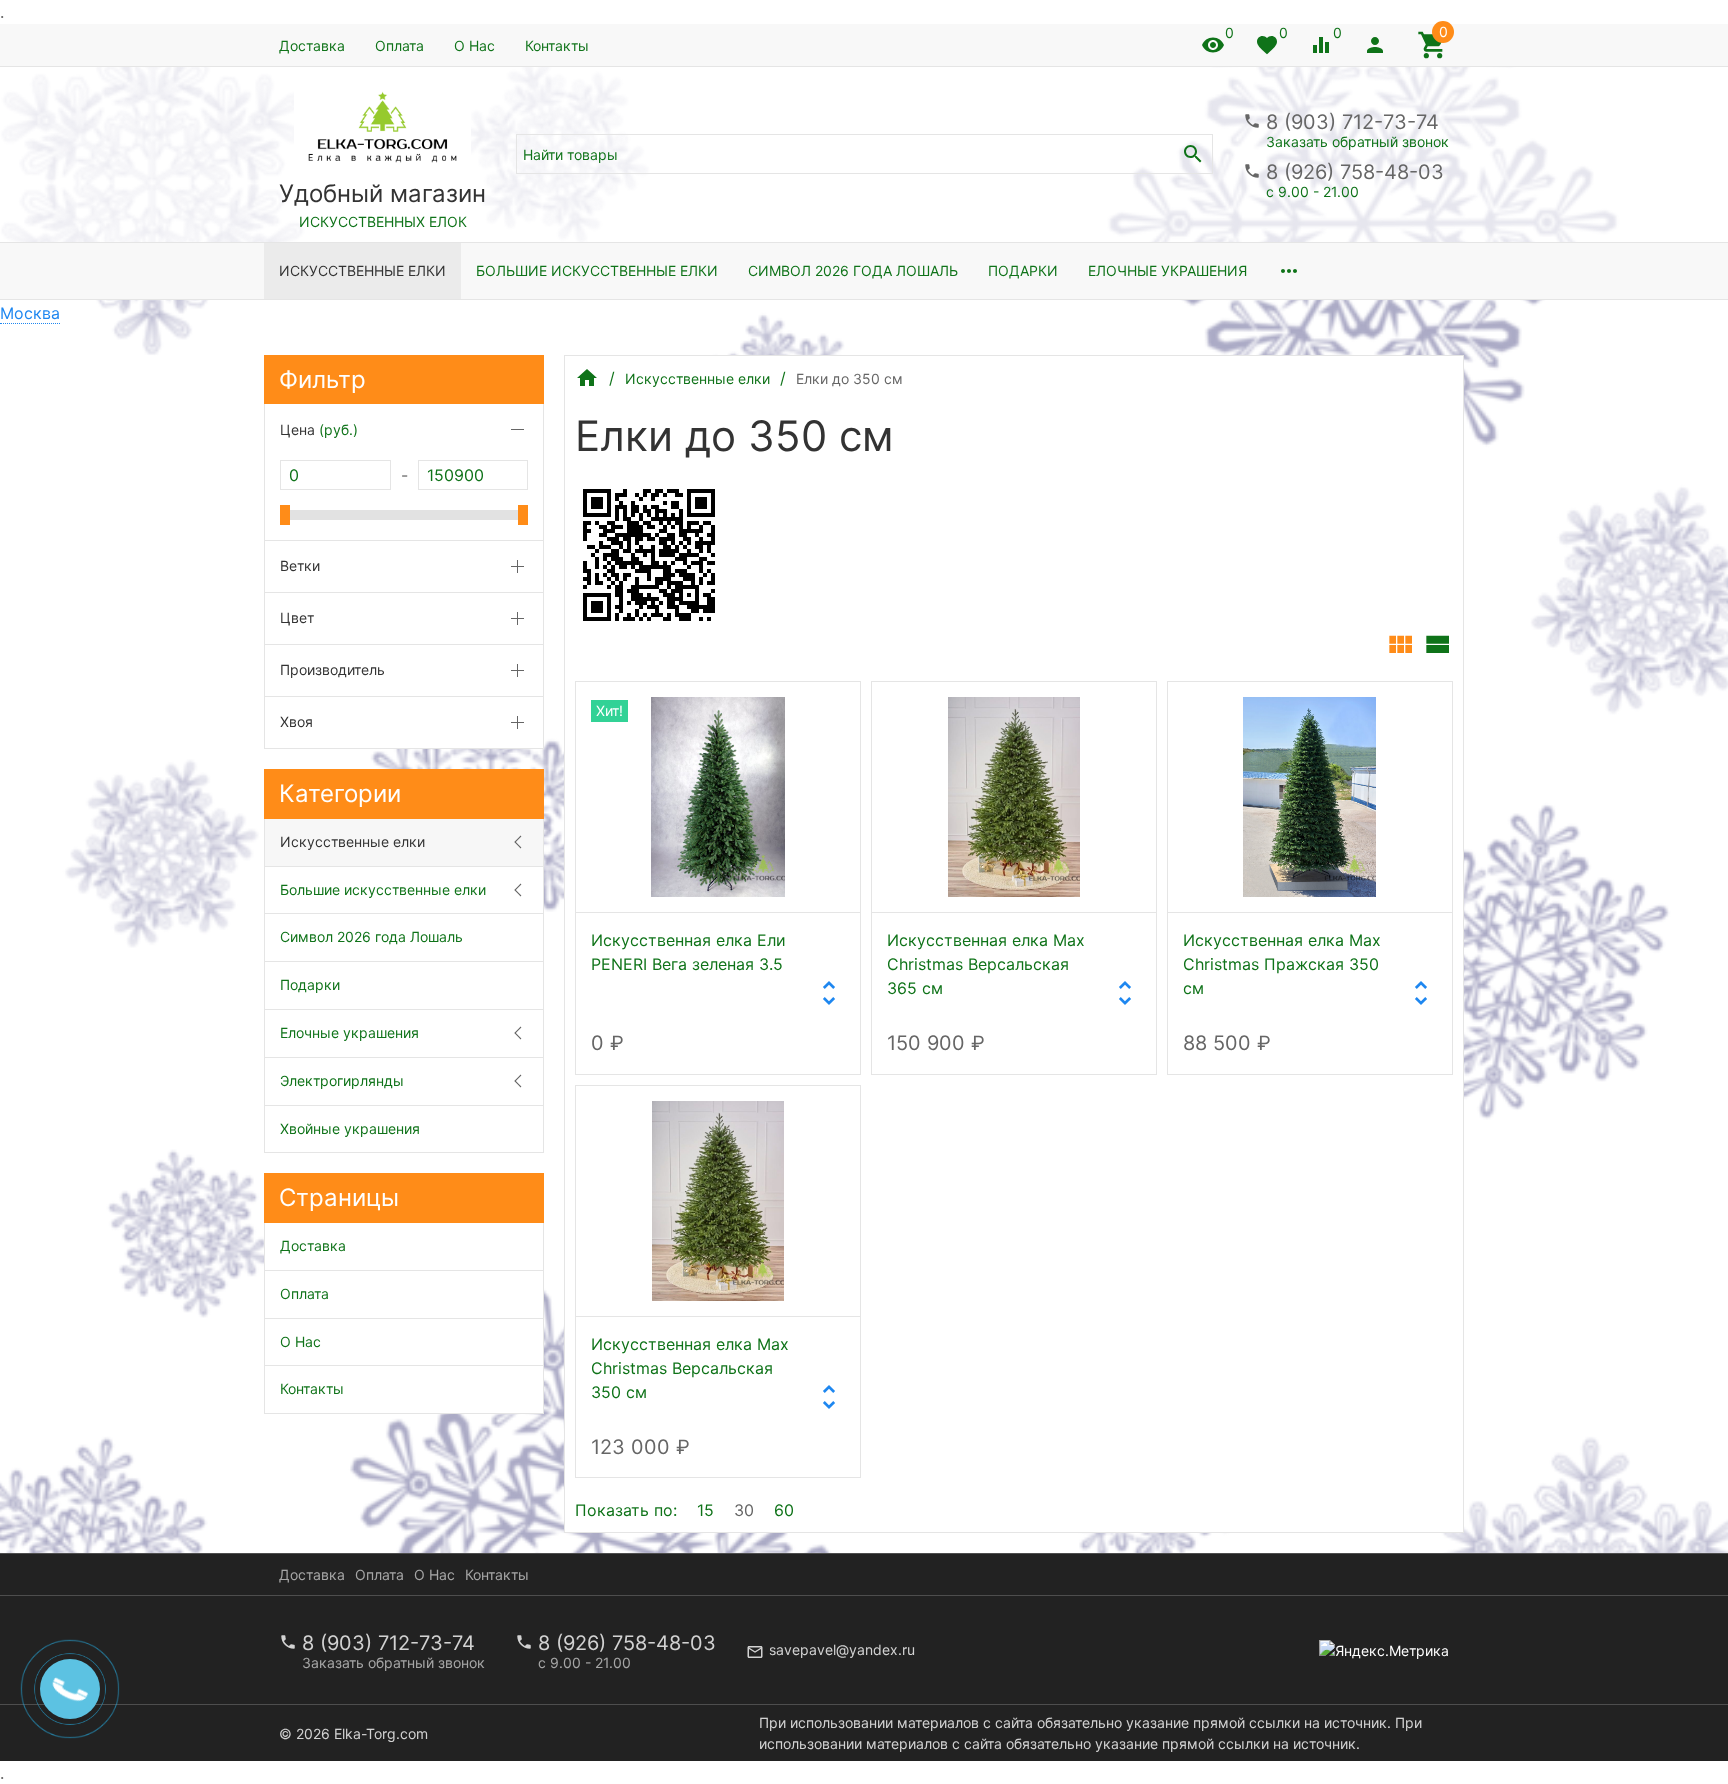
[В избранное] (823, 714)
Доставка (312, 45)
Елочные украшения (1167, 270)
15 (705, 1510)
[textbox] (864, 154)
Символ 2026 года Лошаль (853, 270)
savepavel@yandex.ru (842, 1649)
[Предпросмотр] (718, 797)
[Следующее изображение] (1415, 797)
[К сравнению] (779, 714)
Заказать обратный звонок (1357, 141)
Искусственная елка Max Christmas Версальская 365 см (986, 964)
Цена (319, 429)
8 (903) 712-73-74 (1352, 122)
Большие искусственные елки (597, 270)
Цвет (297, 617)
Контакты (557, 45)
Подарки (1023, 270)
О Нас (474, 45)
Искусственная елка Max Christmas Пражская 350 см (1282, 964)
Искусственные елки (362, 270)
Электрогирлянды (342, 1080)
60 (784, 1510)
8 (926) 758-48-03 (1355, 172)
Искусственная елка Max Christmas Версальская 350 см (690, 1368)
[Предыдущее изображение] (1205, 797)
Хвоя (296, 721)
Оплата (399, 45)
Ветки (300, 565)
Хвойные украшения (350, 1128)
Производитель (332, 669)
